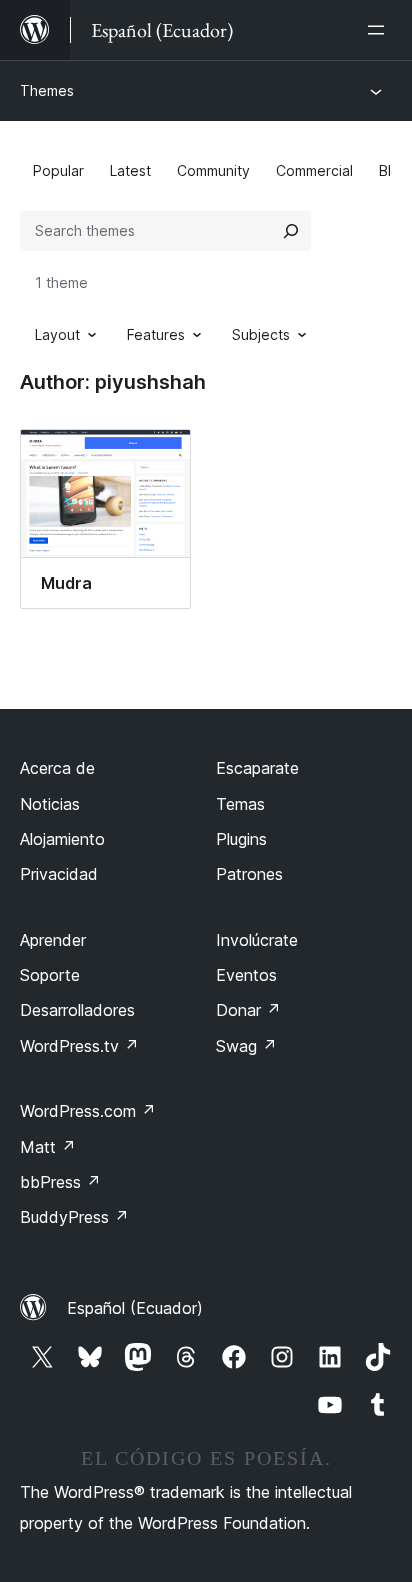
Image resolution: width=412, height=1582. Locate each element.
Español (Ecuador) (135, 1308)
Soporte (50, 975)
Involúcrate (257, 940)
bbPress (60, 1182)
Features (156, 334)
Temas (240, 804)
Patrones (249, 874)
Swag (246, 1046)
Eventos (246, 975)
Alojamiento (62, 839)
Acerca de (57, 768)
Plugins (241, 839)
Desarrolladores (77, 1010)
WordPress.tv (79, 1046)
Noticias (50, 804)
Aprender (53, 940)
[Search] (291, 231)
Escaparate (257, 768)
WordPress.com (88, 1111)
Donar (248, 1010)
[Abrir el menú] (380, 30)
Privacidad (59, 874)
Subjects (261, 334)
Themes (47, 90)
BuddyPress (74, 1217)
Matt (48, 1147)
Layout (57, 334)
